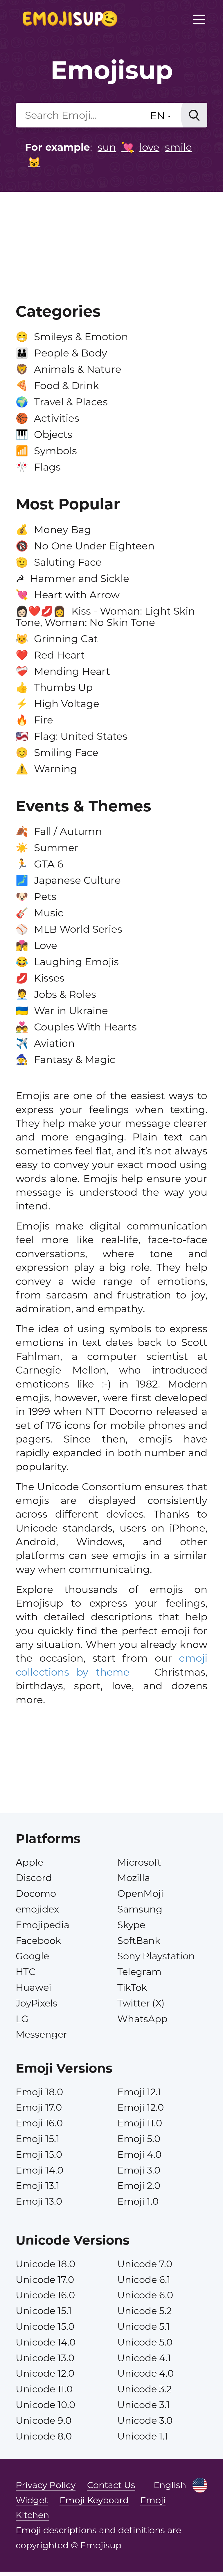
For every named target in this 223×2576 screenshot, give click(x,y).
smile (178, 147)
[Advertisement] (111, 235)
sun (107, 147)
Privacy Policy (46, 2485)
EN (159, 116)
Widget (32, 2500)
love (149, 147)
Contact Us (111, 2485)
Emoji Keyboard (94, 2500)
